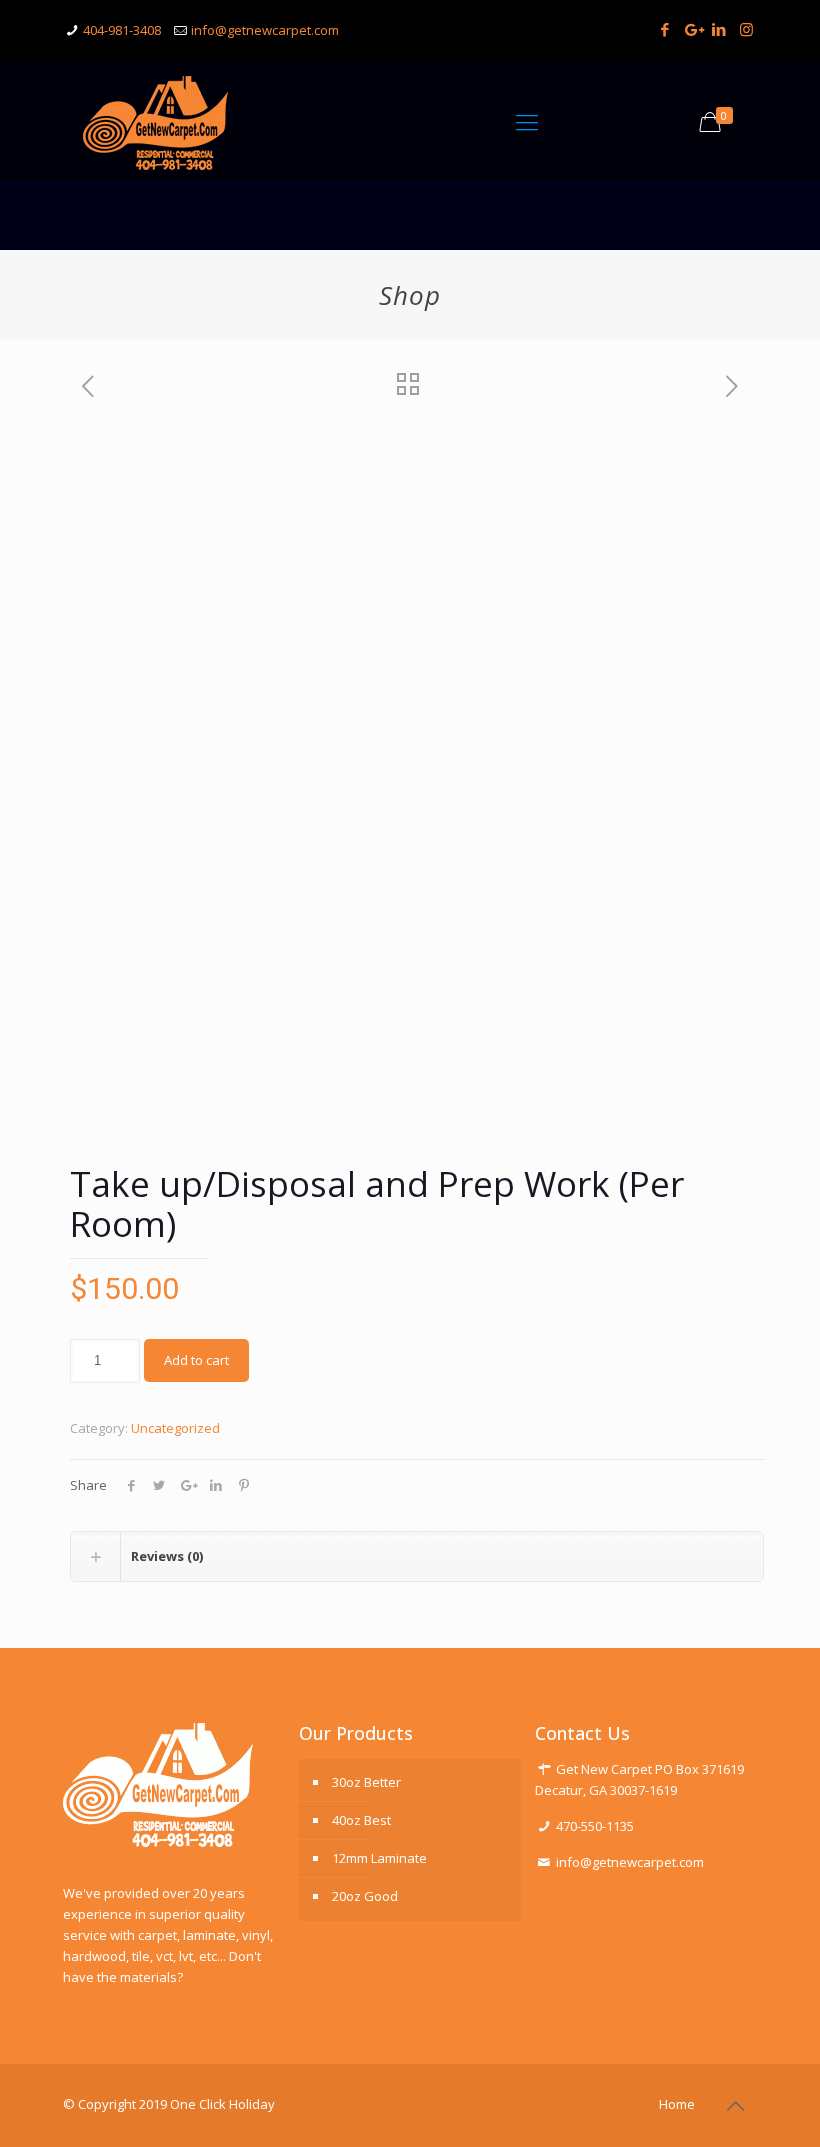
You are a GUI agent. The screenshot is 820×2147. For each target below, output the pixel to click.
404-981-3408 (122, 30)
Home (677, 2104)
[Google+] (692, 29)
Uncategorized (175, 1428)
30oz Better (366, 1782)
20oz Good (365, 1896)
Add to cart (196, 1360)
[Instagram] (746, 29)
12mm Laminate (379, 1858)
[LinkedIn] (719, 29)
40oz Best (361, 1820)
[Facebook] (665, 29)
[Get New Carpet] (155, 121)
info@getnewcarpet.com (265, 30)
